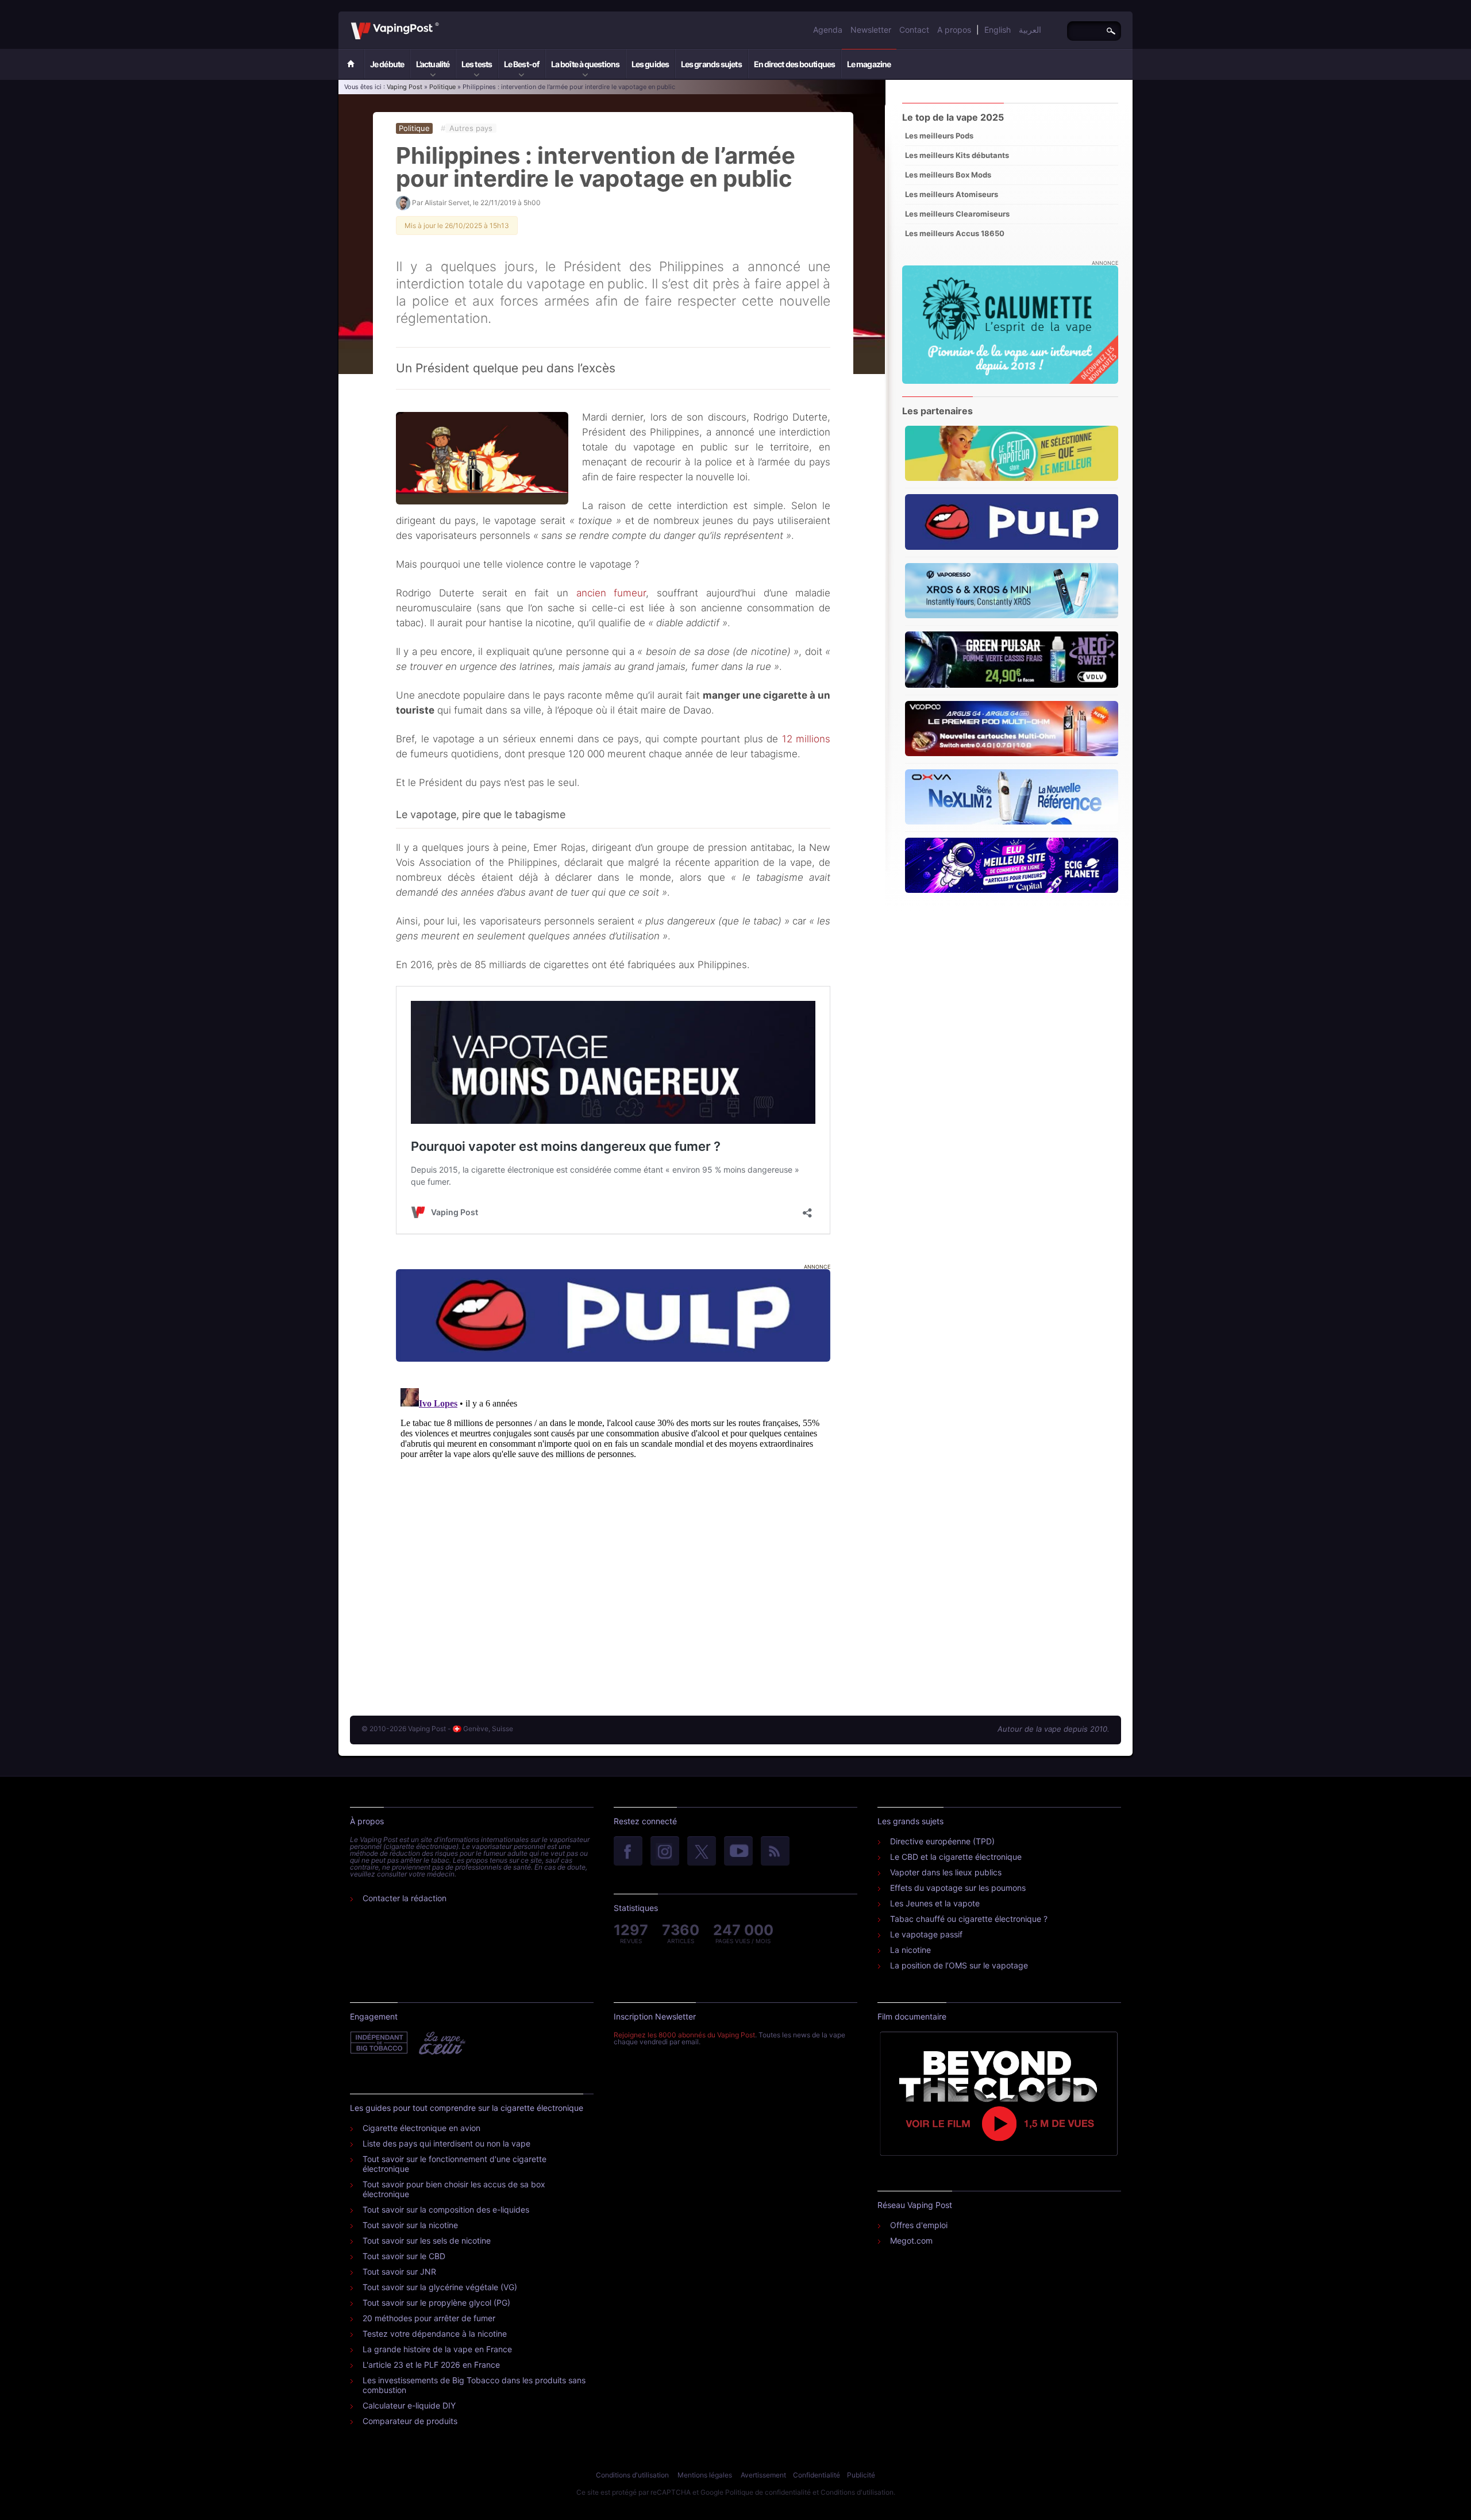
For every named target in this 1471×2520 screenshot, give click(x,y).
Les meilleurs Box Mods (948, 175)
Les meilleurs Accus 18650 (955, 233)
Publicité (861, 2475)
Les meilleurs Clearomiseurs (957, 214)
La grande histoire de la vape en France (437, 2349)
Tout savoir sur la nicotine (410, 2225)
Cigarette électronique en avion (421, 2128)
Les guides (650, 64)
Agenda (828, 30)
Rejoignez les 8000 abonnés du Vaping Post (684, 2035)
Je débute (387, 64)
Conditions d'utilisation (632, 2475)
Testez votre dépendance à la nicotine (435, 2334)
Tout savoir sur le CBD (404, 2256)
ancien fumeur (611, 593)
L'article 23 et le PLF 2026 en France (431, 2365)
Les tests (477, 64)
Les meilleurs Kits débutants (957, 155)
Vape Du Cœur (441, 2043)
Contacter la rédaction (405, 1898)
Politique (442, 87)
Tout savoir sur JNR (399, 2272)
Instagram (665, 1852)
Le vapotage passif (926, 1934)
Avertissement (763, 2475)
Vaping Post (442, 22)
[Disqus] (613, 1527)
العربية (1030, 30)
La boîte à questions (585, 64)
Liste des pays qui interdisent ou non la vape (446, 2143)
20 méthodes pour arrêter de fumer (429, 2318)
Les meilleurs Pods (939, 136)
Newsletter (871, 30)
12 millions (806, 739)
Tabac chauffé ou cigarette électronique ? (969, 1919)
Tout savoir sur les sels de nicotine (427, 2240)
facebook (628, 1852)
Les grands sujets (711, 64)
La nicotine (910, 1950)
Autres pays (471, 128)
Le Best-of (521, 64)
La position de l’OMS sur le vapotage (959, 1965)
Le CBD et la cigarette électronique (956, 1857)
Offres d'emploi (919, 2225)
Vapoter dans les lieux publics (946, 1872)
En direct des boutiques (794, 64)
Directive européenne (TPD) (942, 1841)
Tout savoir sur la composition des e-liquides (446, 2209)
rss (775, 1852)
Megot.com (911, 2240)
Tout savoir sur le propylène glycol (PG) (436, 2303)
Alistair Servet (447, 203)
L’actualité (433, 64)
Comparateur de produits (410, 2421)
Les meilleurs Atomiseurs (952, 194)
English (998, 30)
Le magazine (869, 64)
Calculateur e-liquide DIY (409, 2405)
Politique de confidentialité (768, 2492)
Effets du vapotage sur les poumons (958, 1888)
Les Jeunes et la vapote (935, 1903)
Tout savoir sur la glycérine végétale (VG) (440, 2287)
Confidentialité (817, 2475)
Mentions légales (705, 2475)
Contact (914, 30)
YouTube (738, 1852)
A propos (954, 30)
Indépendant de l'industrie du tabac (380, 2043)
